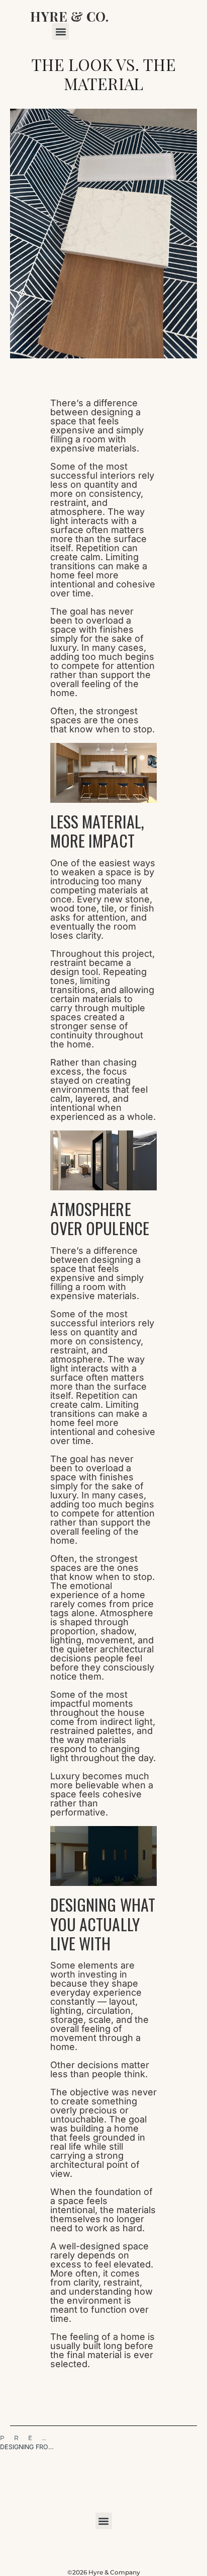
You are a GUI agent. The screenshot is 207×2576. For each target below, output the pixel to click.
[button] (61, 31)
